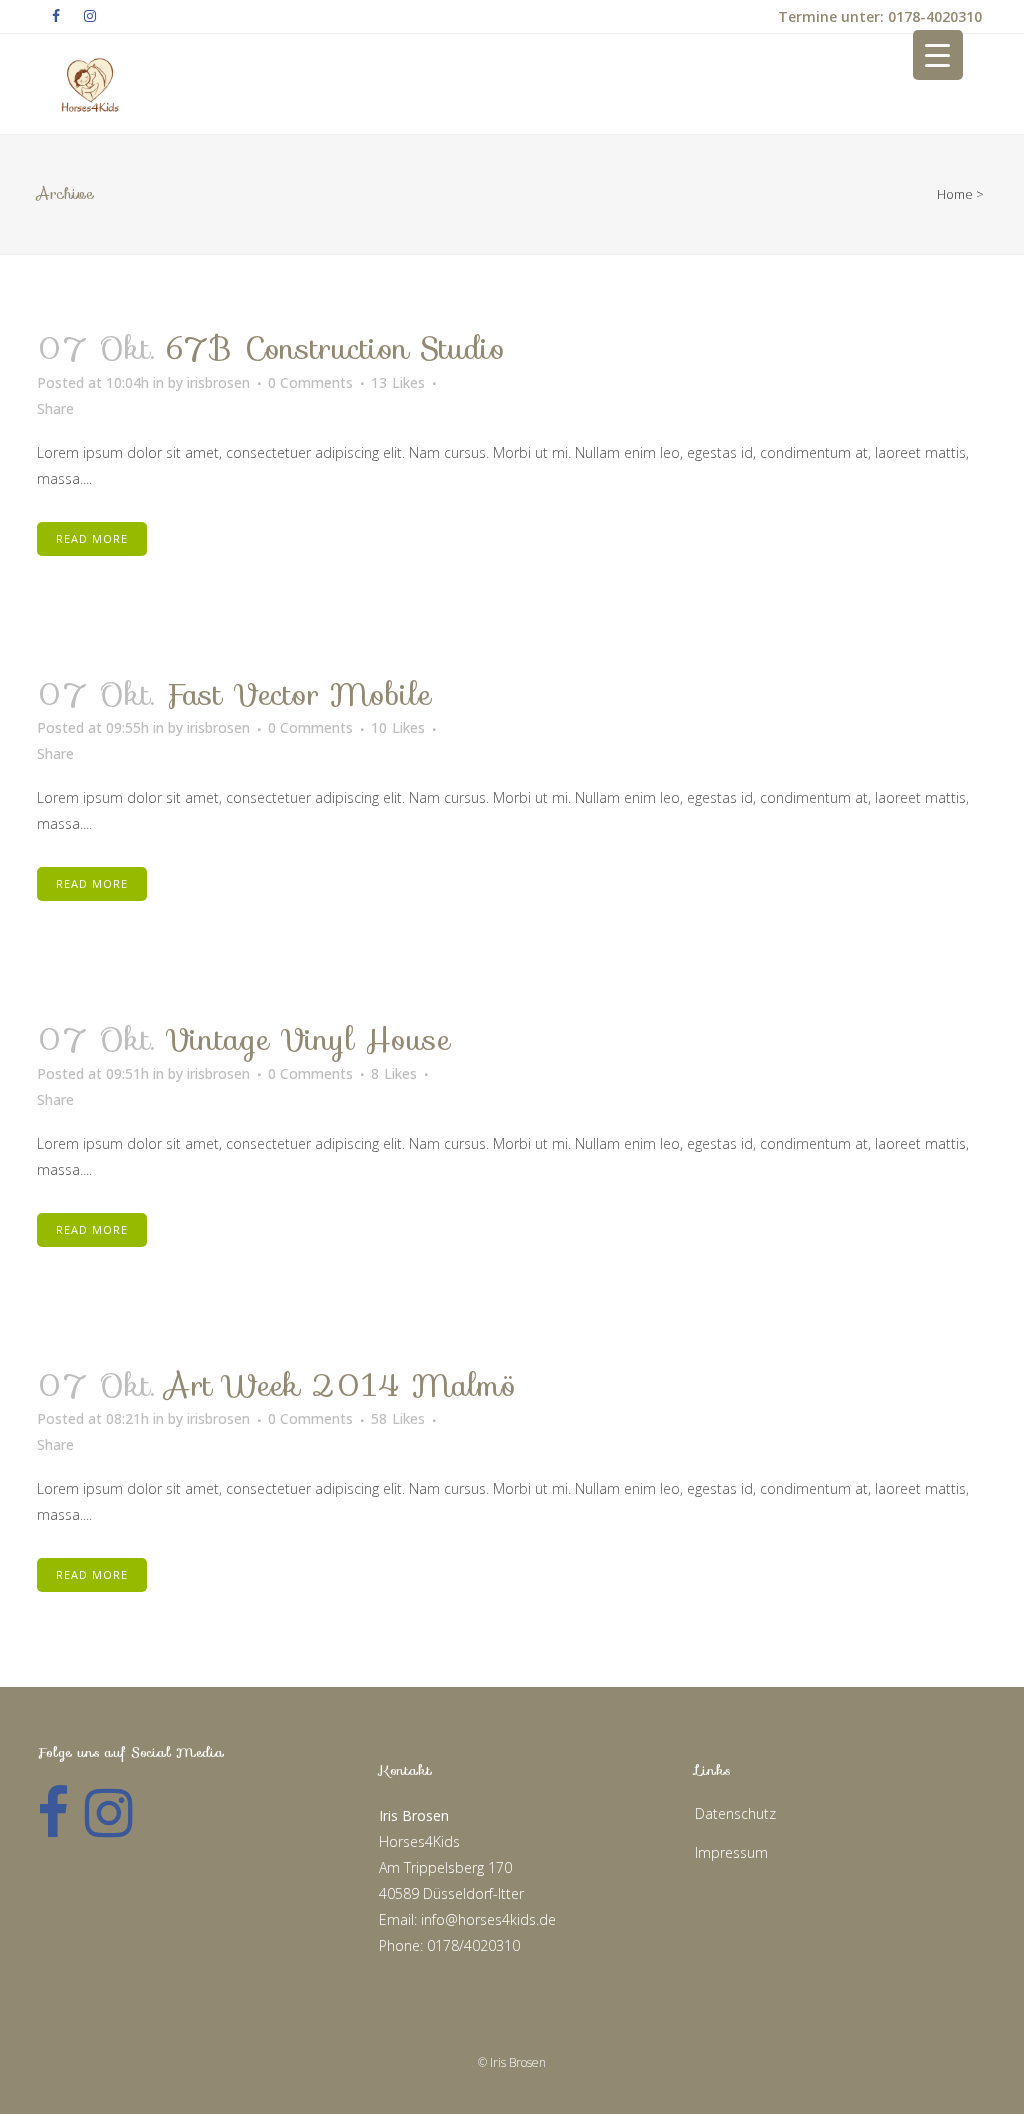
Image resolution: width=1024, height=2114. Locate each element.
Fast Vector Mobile (298, 694)
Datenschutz (735, 1813)
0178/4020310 (473, 1945)
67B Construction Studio (335, 348)
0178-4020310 (933, 16)
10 (398, 728)
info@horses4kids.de (488, 1919)
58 (398, 1419)
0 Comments (310, 382)
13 (398, 383)
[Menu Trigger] (938, 55)
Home (955, 194)
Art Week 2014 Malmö (340, 1385)
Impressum (731, 1852)
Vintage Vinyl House (307, 1039)
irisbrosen (218, 382)
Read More (92, 538)
